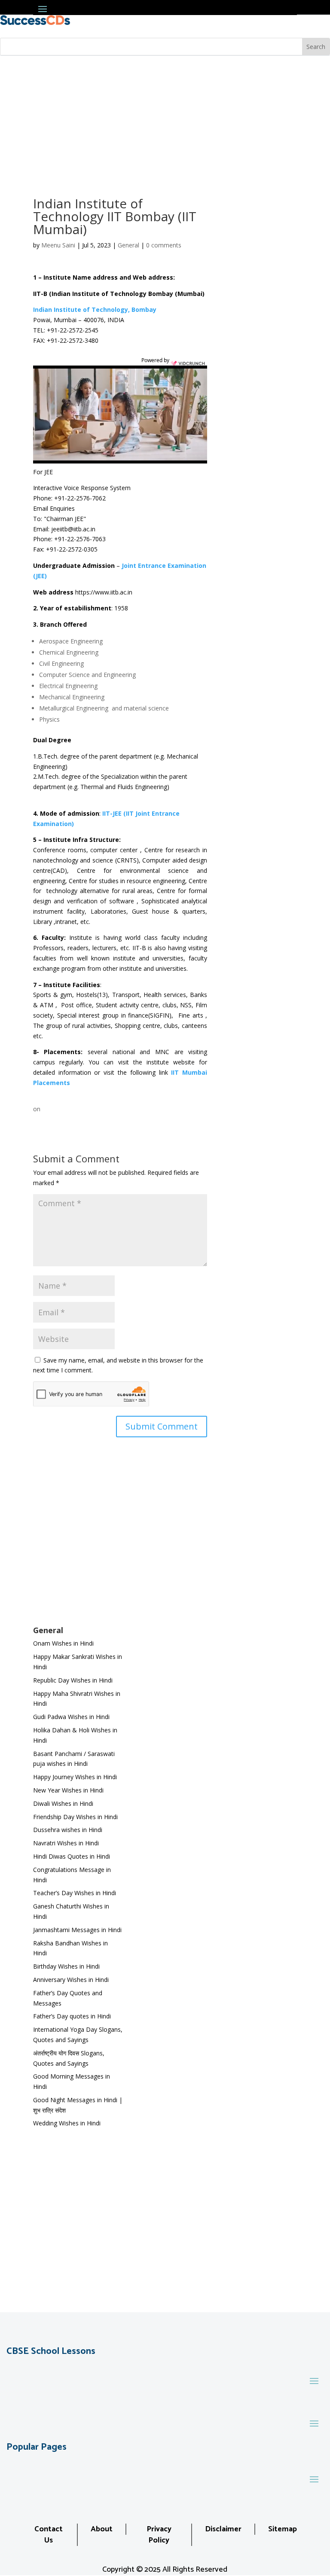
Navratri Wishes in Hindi (66, 1843)
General (128, 245)
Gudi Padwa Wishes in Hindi (71, 1717)
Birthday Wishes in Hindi (66, 1966)
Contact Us (49, 2535)
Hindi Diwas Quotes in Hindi (72, 1856)
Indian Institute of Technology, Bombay (95, 309)
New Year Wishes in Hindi (68, 1790)
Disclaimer (223, 2529)
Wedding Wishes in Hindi (67, 2123)
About (102, 2529)
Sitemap (283, 2529)
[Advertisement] (165, 120)
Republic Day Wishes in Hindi (73, 1680)
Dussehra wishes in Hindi (68, 1830)
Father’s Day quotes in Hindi (72, 2016)
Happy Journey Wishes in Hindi (75, 1777)
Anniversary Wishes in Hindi (71, 1980)
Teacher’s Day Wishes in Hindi (75, 1893)
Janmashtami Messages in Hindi (77, 1930)
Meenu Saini (58, 245)
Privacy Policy (159, 2535)
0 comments (164, 245)
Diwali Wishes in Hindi (63, 1803)
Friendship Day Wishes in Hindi (75, 1817)
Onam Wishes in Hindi (63, 1643)
